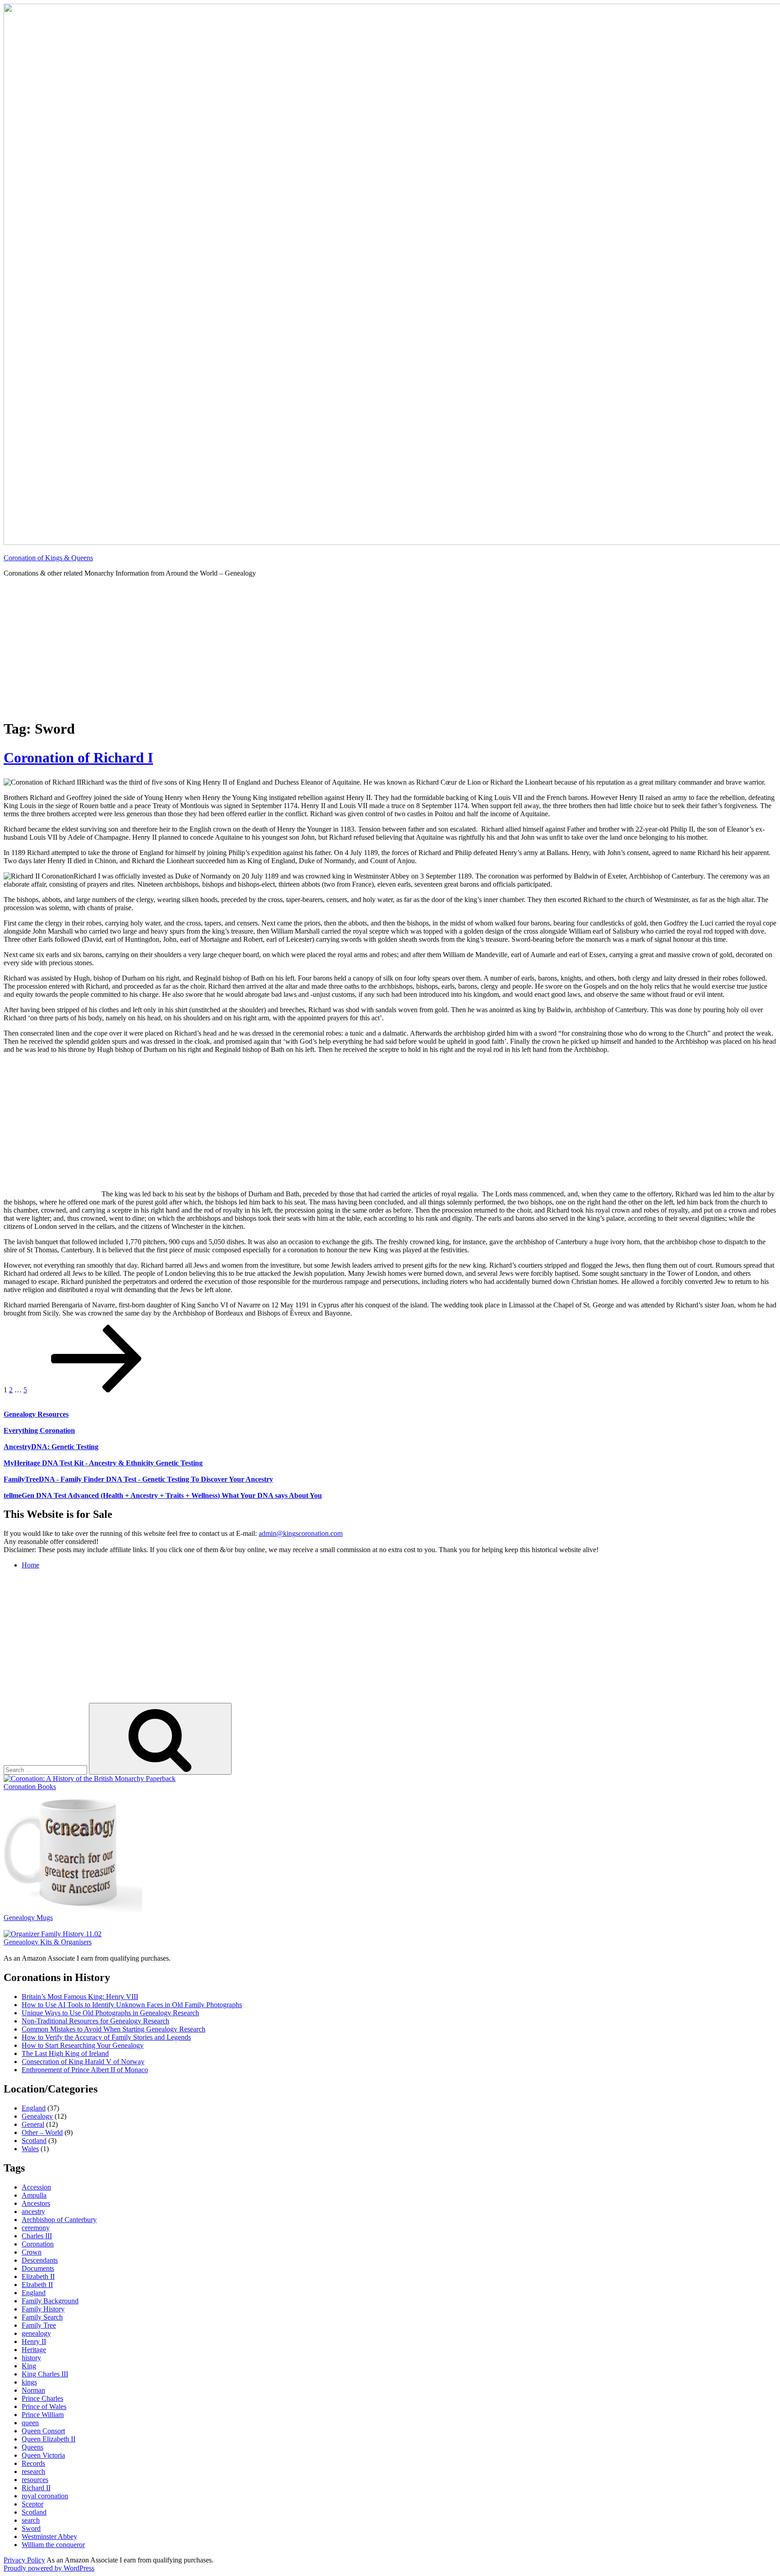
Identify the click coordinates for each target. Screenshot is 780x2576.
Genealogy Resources (36, 1414)
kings (29, 2382)
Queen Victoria (43, 2455)
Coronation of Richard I (78, 758)
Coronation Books (30, 1787)
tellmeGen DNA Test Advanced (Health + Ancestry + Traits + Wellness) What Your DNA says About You (163, 1495)
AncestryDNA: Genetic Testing (51, 1447)
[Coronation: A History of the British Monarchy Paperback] (90, 1779)
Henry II (34, 2341)
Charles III (37, 2236)
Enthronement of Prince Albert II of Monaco (85, 2070)
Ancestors (36, 2203)
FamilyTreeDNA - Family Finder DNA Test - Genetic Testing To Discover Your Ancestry (138, 1479)
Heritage (34, 2350)
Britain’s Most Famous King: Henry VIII (80, 1997)
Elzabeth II (37, 2285)
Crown (32, 2252)
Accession (36, 2187)
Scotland (34, 2141)
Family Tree (39, 2325)
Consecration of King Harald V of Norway (83, 2062)
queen (30, 2423)
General (33, 2124)
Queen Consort (43, 2431)
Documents (38, 2268)
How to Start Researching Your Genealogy (83, 2045)
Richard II (36, 2488)
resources (35, 2480)
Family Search (42, 2317)
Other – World (42, 2132)
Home (30, 1565)
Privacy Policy (24, 2560)
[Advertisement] (390, 648)
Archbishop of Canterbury (59, 2220)
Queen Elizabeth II (49, 2439)
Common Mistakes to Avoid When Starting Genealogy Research (114, 2029)
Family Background (50, 2301)
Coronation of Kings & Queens (48, 558)
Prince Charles (42, 2398)
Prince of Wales (44, 2406)
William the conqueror (53, 2545)
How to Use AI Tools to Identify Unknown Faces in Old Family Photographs (132, 2005)
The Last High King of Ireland (65, 2053)
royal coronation (45, 2496)
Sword (31, 2528)
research (33, 2471)
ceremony (36, 2228)
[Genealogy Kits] (53, 1934)
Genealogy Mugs (28, 1918)
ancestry (33, 2211)
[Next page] (97, 1390)
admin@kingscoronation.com (301, 1533)
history (31, 2358)
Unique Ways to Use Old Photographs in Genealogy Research (110, 2013)
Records (33, 2463)
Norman (33, 2390)
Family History (43, 2309)
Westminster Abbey (49, 2536)
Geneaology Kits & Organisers (48, 1942)
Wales (30, 2149)
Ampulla (34, 2195)
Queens (32, 2447)
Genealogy (37, 2116)
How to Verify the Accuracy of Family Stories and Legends (106, 2037)
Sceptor (32, 2504)
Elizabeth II (38, 2276)
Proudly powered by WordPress (49, 2568)
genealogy (36, 2333)
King (29, 2366)
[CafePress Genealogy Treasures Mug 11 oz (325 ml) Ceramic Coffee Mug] (73, 1909)
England (34, 2108)
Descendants (40, 2260)
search (31, 2520)
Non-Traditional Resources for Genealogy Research (95, 2021)
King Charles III (45, 2374)
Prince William (43, 2415)
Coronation (38, 2244)
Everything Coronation (39, 1430)
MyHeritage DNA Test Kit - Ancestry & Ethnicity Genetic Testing (103, 1463)
